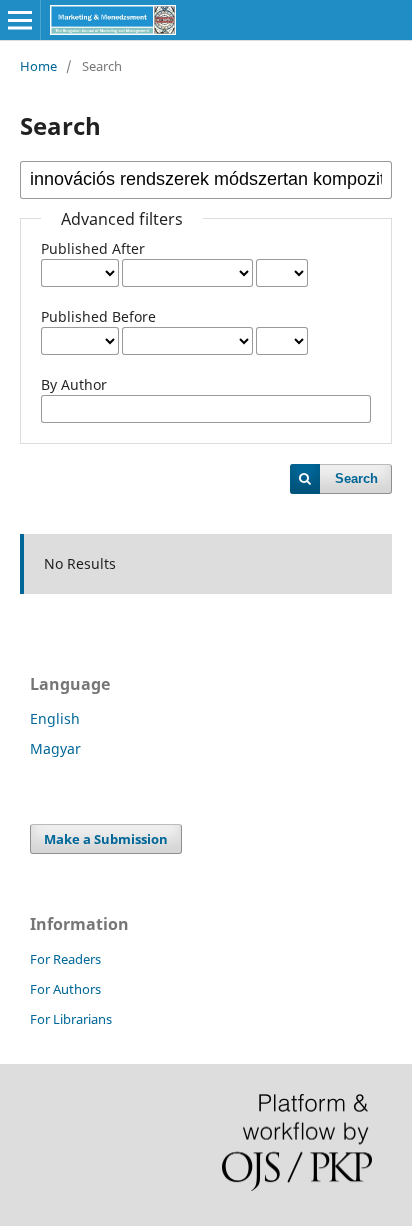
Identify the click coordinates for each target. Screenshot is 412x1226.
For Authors (65, 989)
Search (356, 478)
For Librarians (71, 1019)
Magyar (55, 748)
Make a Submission (106, 839)
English (55, 718)
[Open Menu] (20, 20)
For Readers (65, 959)
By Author (74, 384)
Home (38, 66)
